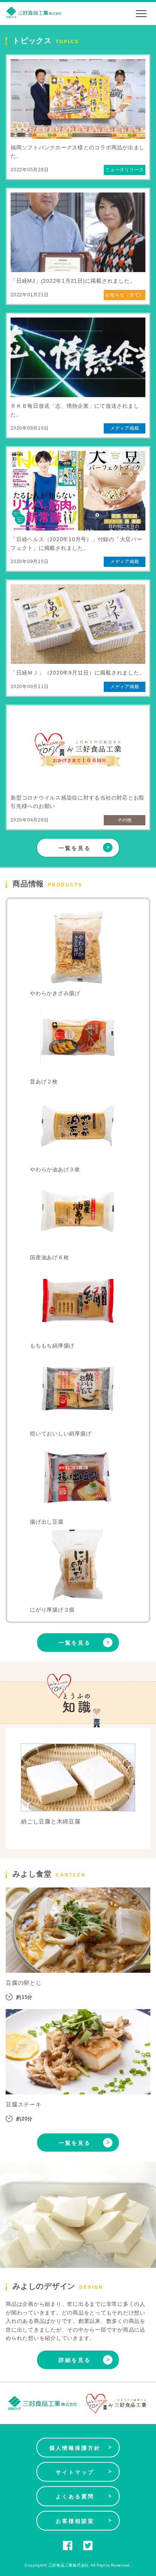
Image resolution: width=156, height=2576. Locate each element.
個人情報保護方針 (81, 2448)
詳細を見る (85, 2360)
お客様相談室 (84, 2521)
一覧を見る (85, 847)
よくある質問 (84, 2496)
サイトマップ (84, 2472)
